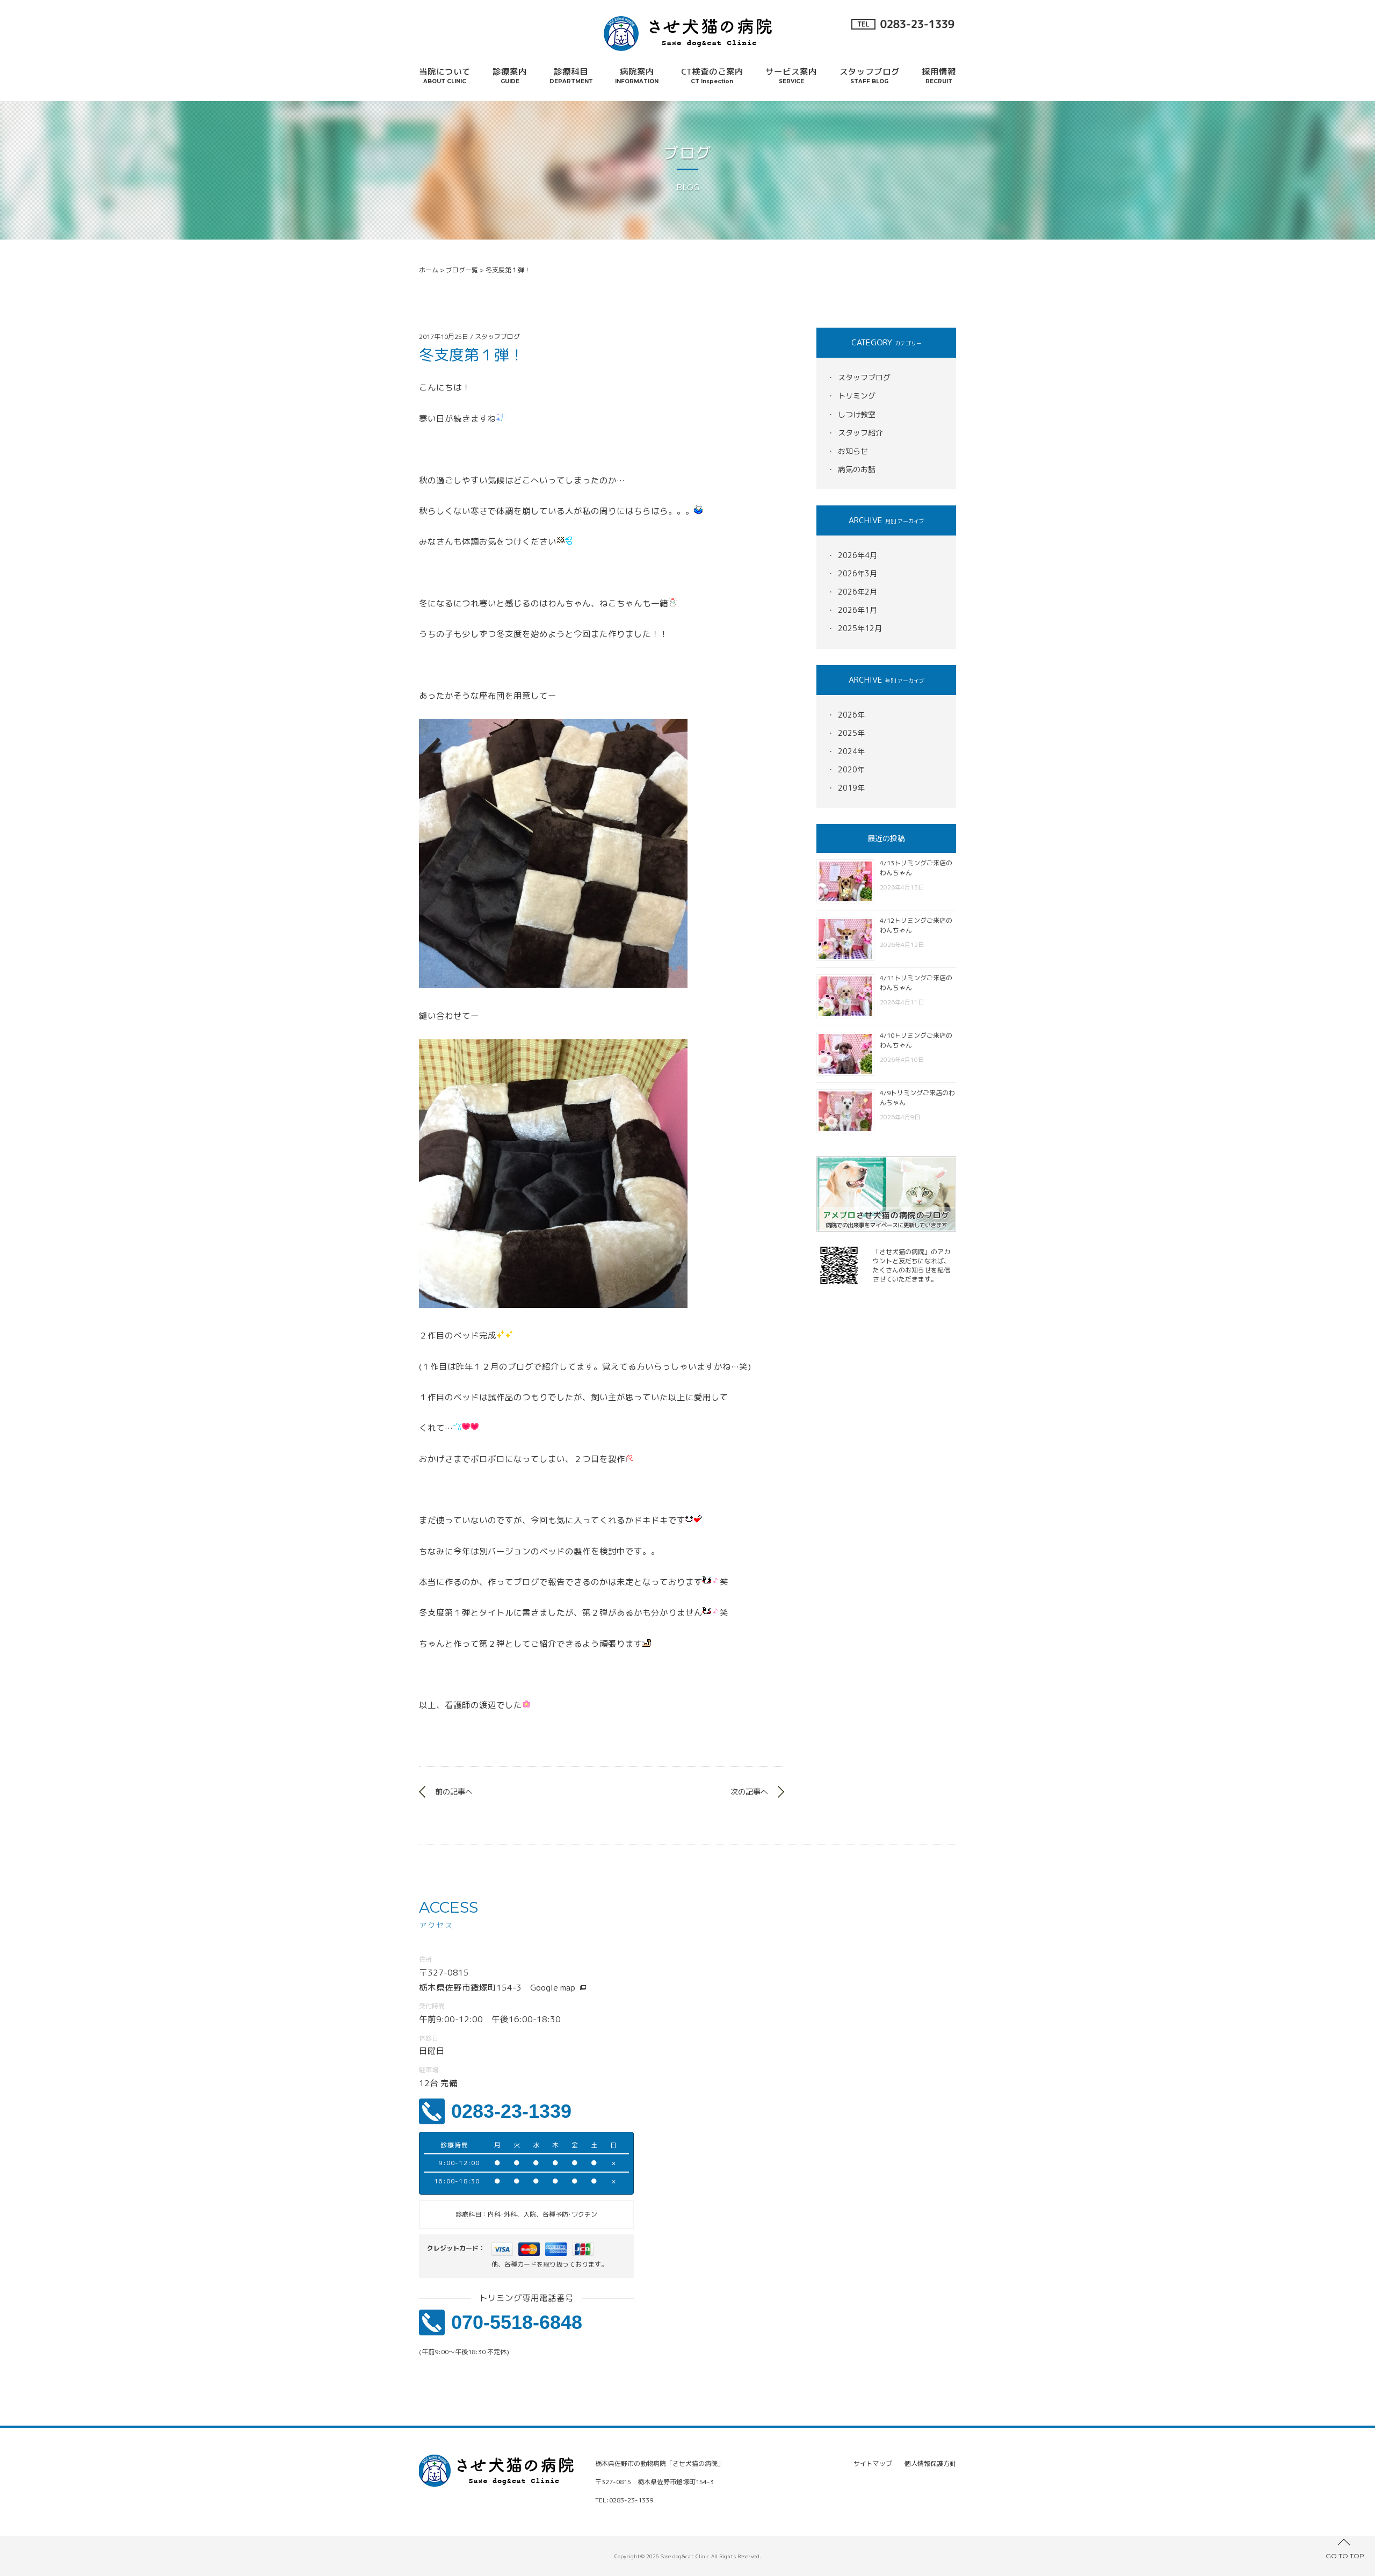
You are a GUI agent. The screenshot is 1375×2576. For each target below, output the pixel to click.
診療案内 (510, 75)
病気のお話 (857, 469)
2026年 (851, 715)
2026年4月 (857, 555)
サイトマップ (873, 2463)
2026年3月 (857, 573)
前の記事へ (454, 1792)
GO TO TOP (1345, 2556)
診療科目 (571, 75)
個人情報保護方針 (930, 2463)
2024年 (851, 751)
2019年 (851, 788)
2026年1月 (857, 610)
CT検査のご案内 (712, 75)
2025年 (851, 733)
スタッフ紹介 (860, 433)
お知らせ (853, 451)
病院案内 (637, 75)
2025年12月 (860, 628)
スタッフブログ (870, 75)
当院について (445, 75)
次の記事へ (749, 1792)
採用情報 (939, 75)
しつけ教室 (857, 414)
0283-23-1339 (511, 2111)
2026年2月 (857, 592)
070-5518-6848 (517, 2322)
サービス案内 (791, 75)
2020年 (851, 769)
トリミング (857, 396)
